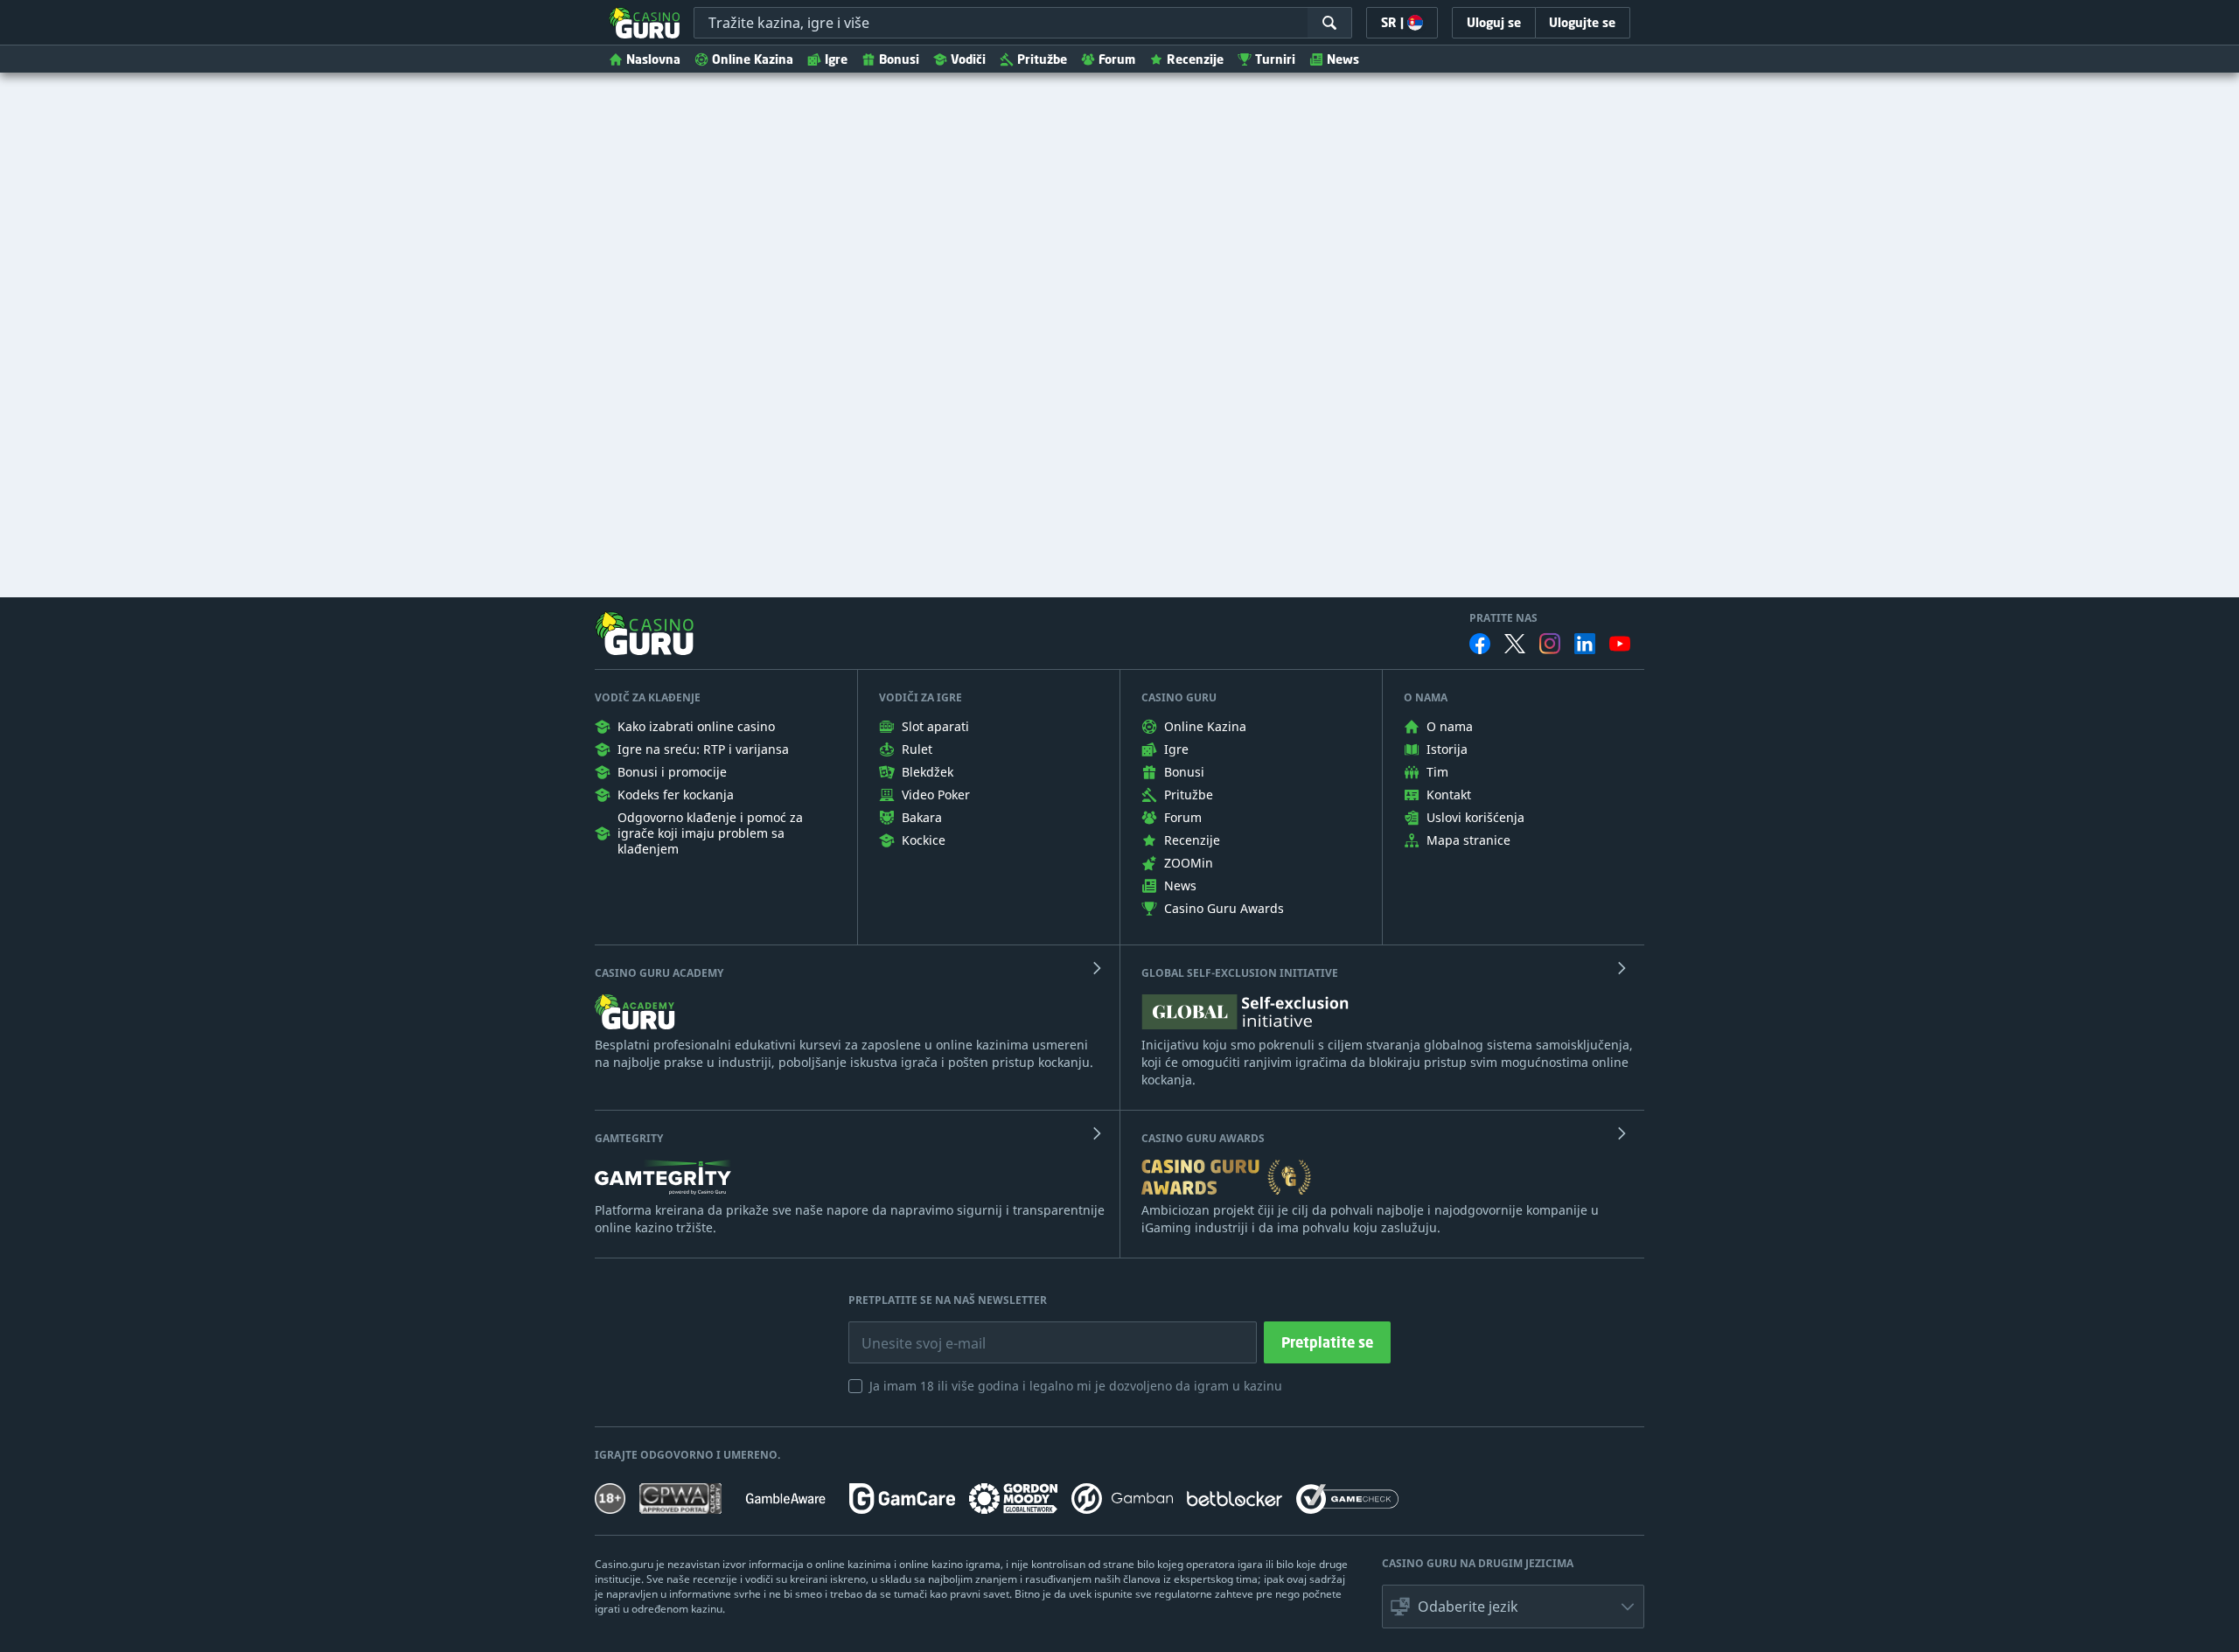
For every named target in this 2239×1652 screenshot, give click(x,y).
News (1343, 59)
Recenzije (1195, 59)
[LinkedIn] (1585, 644)
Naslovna (653, 59)
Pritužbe (1042, 59)
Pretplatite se (1327, 1342)
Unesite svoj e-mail (910, 1330)
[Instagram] (1550, 643)
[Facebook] (1480, 644)
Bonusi (899, 59)
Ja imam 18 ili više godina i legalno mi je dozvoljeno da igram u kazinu (1076, 1386)
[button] (1513, 1607)
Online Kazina (753, 59)
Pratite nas (1503, 618)
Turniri (1275, 59)
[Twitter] (1515, 644)
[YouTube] (1620, 644)
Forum (1117, 59)
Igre (836, 59)
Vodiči (968, 59)
